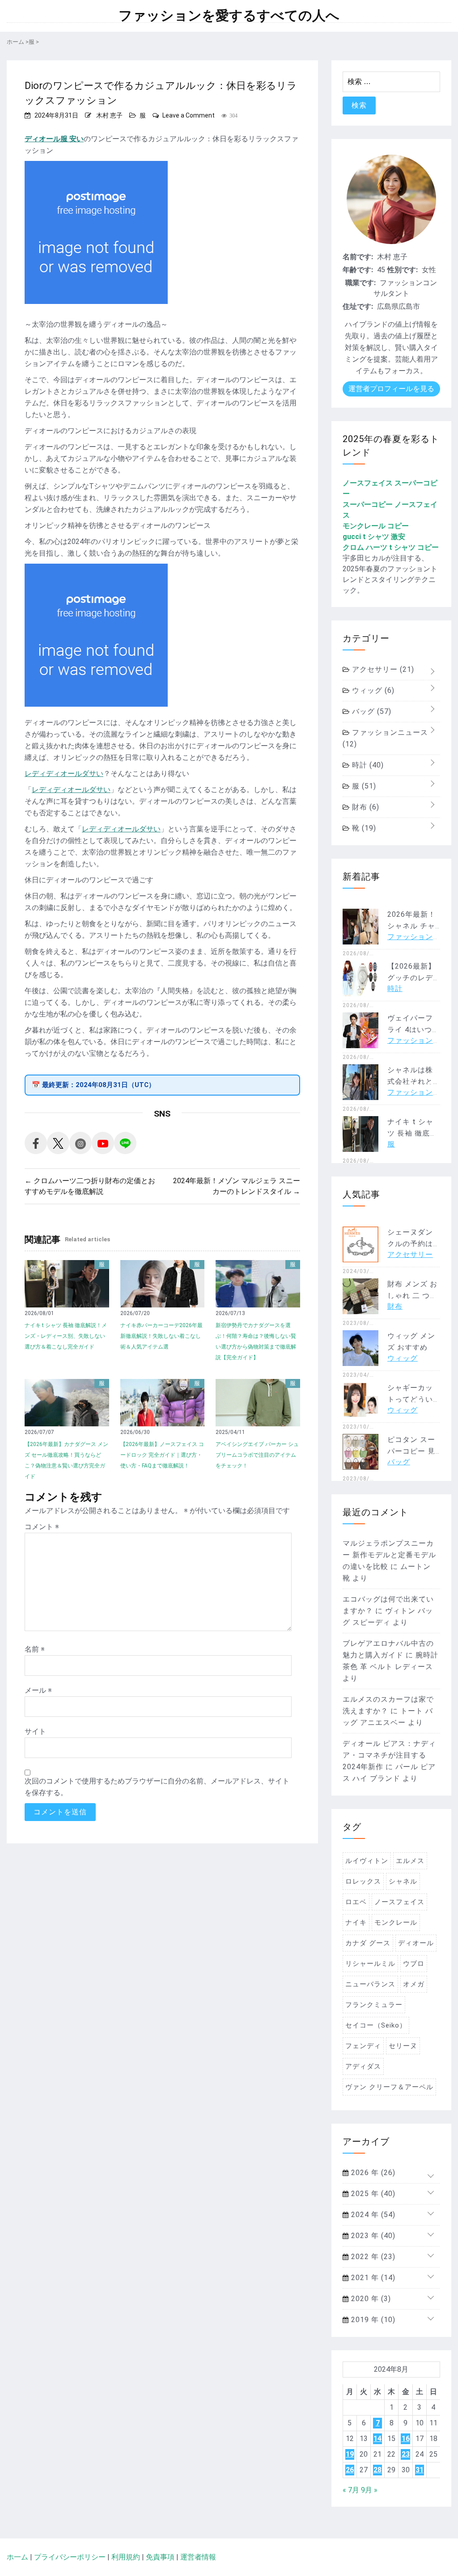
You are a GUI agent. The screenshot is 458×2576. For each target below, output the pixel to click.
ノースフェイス (399, 1902)
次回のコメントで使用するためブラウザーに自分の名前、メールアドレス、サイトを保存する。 (157, 1787)
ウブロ (414, 1964)
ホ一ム (17, 2557)
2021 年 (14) (372, 2278)
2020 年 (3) (370, 2299)
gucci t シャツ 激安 (374, 537)
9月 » (369, 2490)
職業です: (360, 283)
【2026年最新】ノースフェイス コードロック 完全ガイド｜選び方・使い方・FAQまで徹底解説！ (162, 1455)
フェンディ (363, 2046)
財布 (365, 807)
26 (350, 2470)
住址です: (358, 306)
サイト (35, 1731)
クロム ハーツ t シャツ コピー (391, 547)
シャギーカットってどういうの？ (410, 1399)
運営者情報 (198, 2557)
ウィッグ (372, 690)
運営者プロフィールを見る (391, 389)
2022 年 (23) (372, 2257)
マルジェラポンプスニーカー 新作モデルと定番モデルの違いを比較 (389, 1555)
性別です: (403, 270)
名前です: (358, 257)
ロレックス (363, 1881)
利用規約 (126, 2557)
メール (38, 1690)
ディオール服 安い (54, 139)
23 (406, 2454)
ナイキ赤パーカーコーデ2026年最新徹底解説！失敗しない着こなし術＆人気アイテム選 (161, 1336)
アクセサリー (382, 669)
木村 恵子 (109, 115)
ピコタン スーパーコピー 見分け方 (411, 1451)
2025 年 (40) (372, 2194)
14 (377, 2439)
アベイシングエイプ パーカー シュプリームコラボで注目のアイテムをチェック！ (257, 1455)
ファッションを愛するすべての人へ (229, 16)
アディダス (363, 2066)
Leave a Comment (189, 115)
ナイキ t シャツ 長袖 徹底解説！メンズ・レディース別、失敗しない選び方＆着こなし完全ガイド (66, 1336)
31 (420, 2470)
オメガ (414, 1984)
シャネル (403, 1881)
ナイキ (356, 1923)
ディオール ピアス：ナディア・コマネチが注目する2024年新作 (389, 1755)
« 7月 (351, 2490)
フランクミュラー (374, 2005)
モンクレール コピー (376, 526)
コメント (42, 1527)
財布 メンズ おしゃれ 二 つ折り (412, 1296)
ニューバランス (370, 1984)
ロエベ (356, 1902)
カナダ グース (368, 1943)
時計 (367, 765)
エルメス (410, 1861)
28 (377, 2470)
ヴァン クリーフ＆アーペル (389, 2087)
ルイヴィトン (367, 1861)
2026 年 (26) (372, 2173)
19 (350, 2454)
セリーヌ (403, 2046)
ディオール (416, 1943)
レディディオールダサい (64, 774)
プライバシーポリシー (70, 2557)
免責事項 (160, 2557)
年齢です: (358, 270)
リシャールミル (370, 1964)
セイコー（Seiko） (376, 2025)
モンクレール (396, 1923)
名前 (35, 1649)
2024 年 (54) (372, 2215)
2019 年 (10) (372, 2320)
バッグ (371, 711)
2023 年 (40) (372, 2236)
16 (406, 2439)
